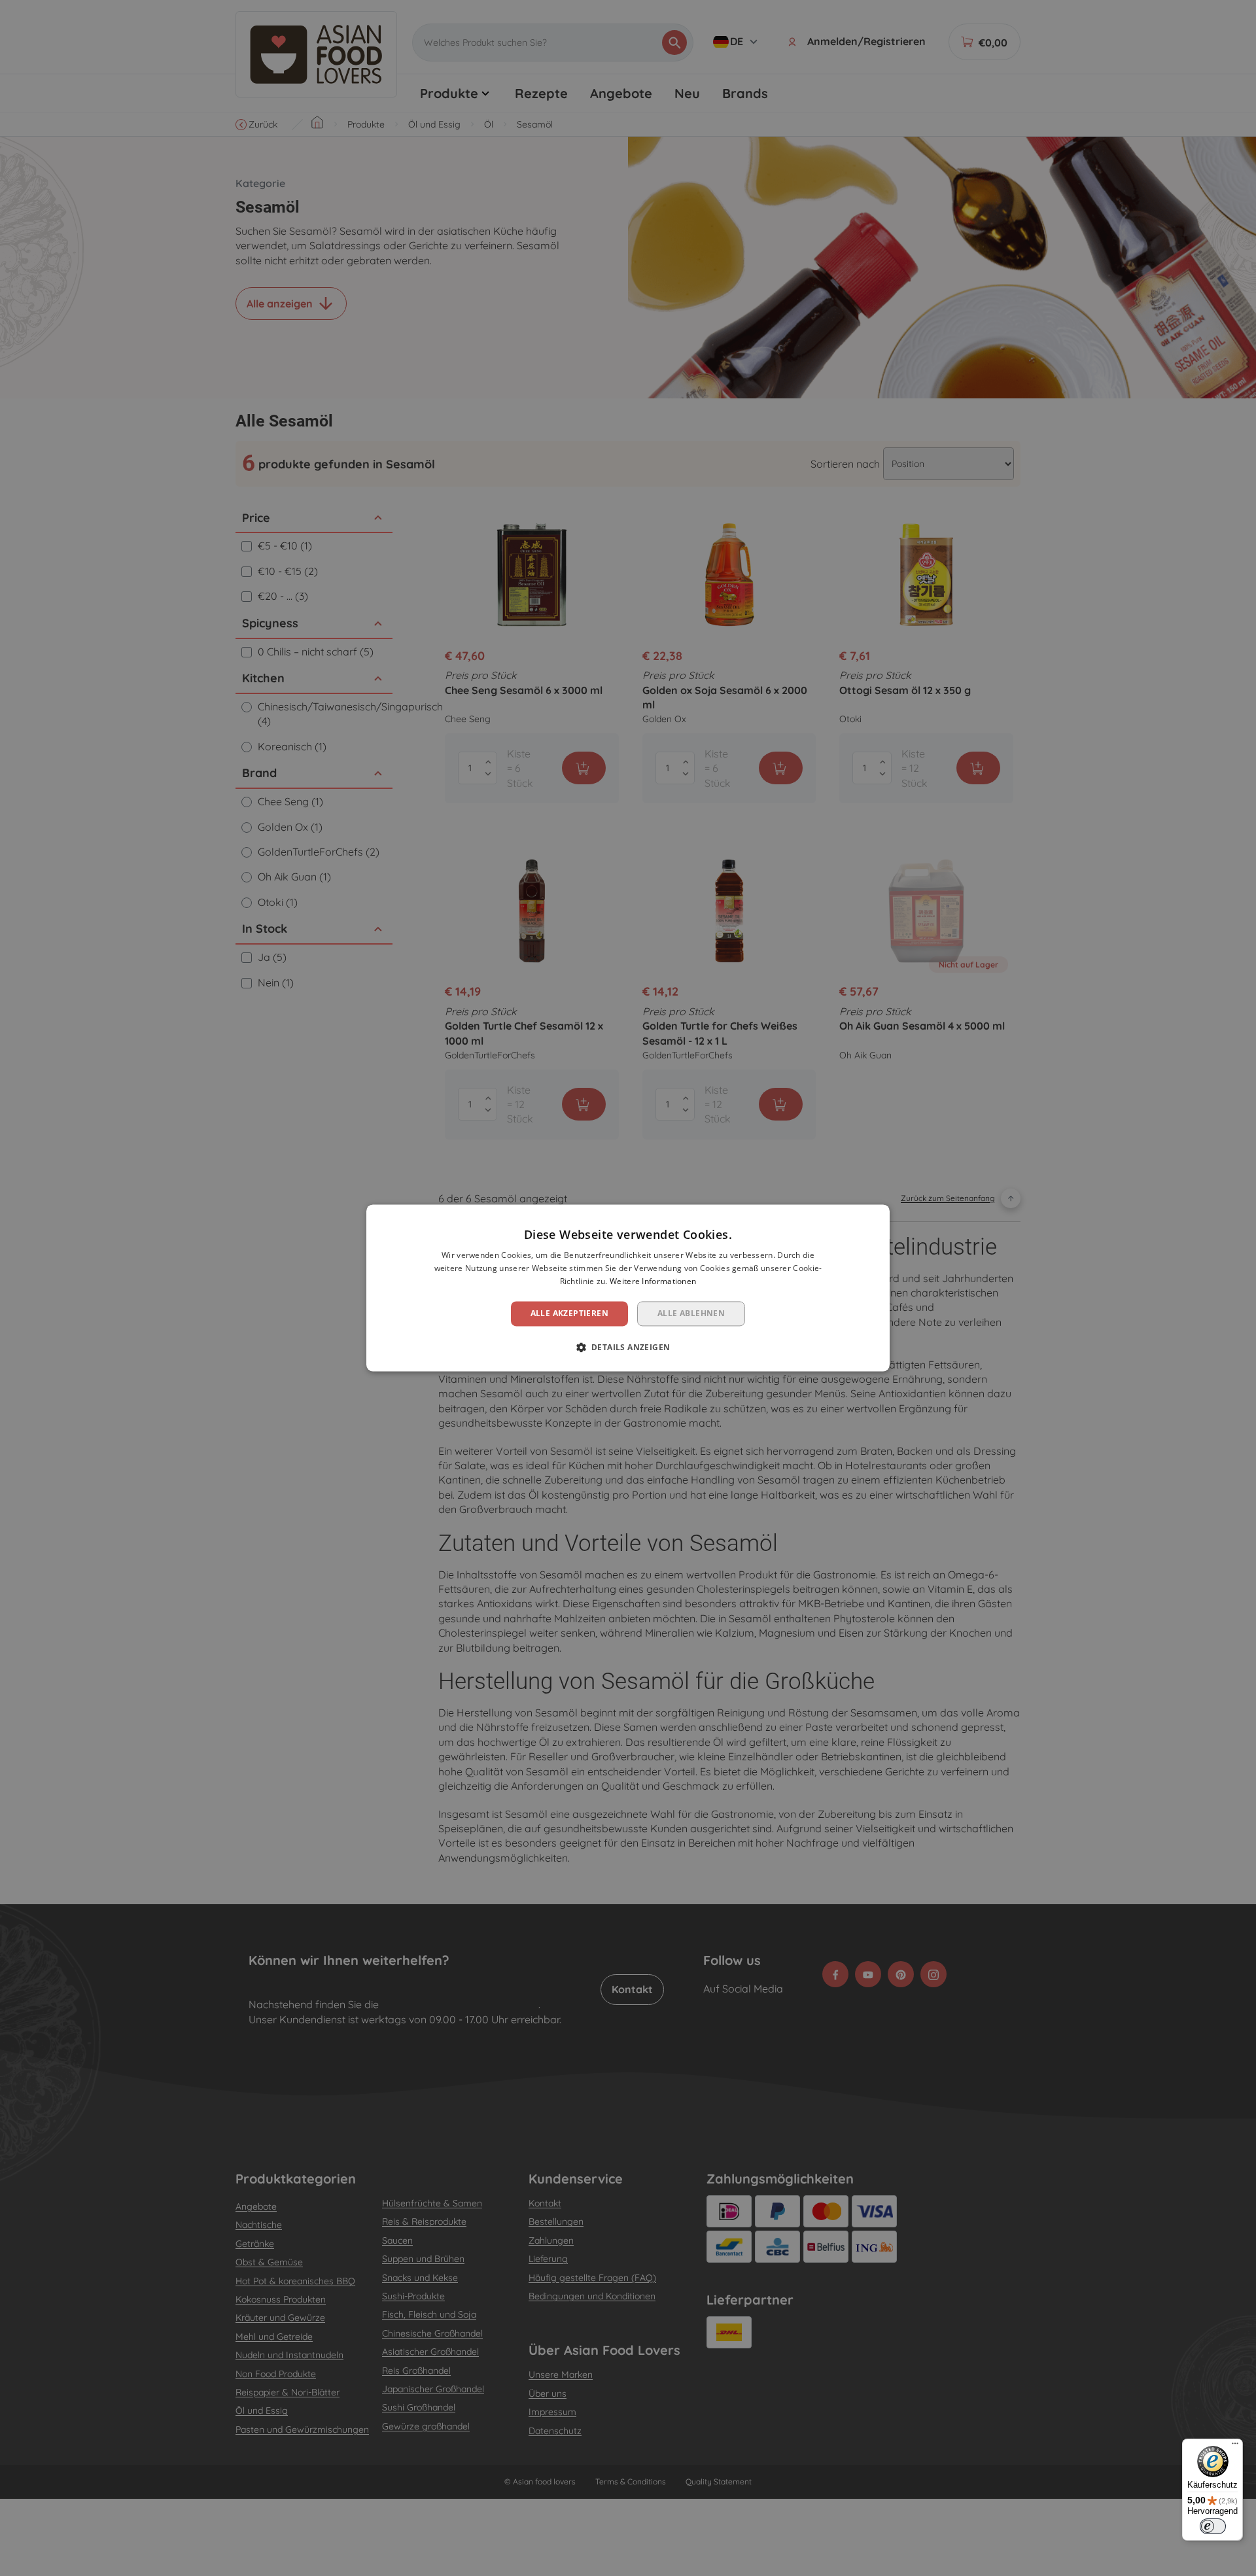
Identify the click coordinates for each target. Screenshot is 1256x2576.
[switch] (1213, 2526)
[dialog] (628, 1288)
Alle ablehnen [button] (691, 1313)
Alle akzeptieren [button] (569, 1313)
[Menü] (1235, 2446)
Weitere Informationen (653, 1281)
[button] (628, 1348)
